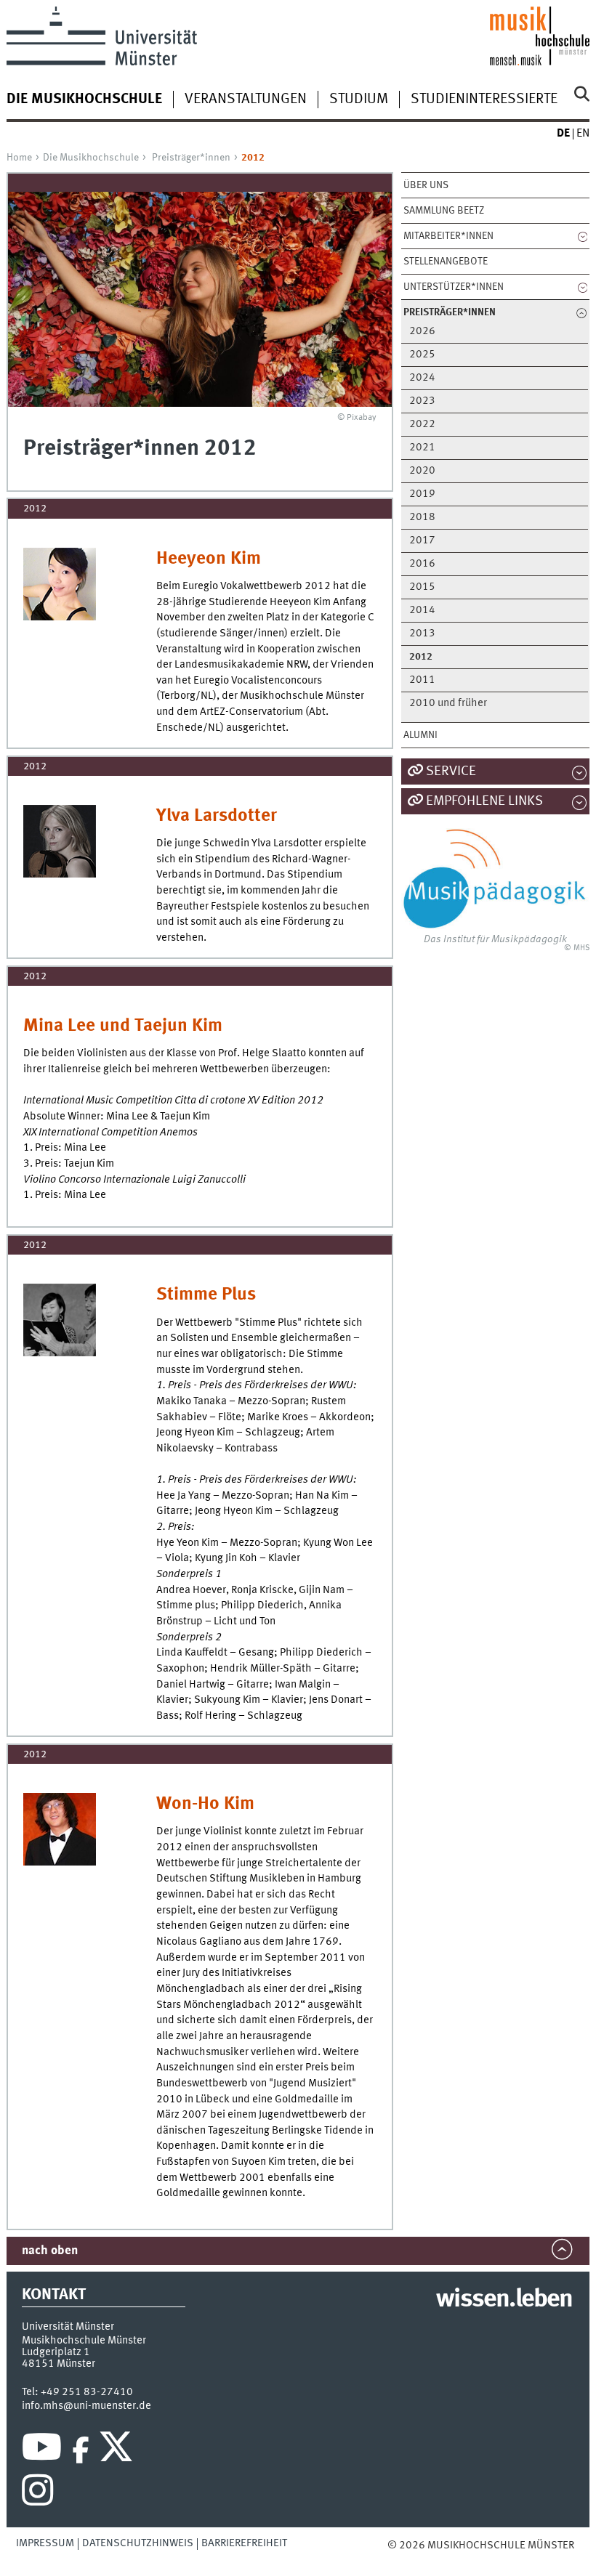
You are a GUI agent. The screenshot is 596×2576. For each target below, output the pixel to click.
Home (19, 158)
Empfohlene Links (484, 801)
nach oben (50, 2251)
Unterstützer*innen (454, 287)
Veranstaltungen (246, 100)
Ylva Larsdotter (217, 816)
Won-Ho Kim (205, 1804)
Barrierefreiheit (244, 2543)
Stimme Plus (206, 1295)
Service (451, 771)
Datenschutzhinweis (138, 2543)
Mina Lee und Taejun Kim (123, 1026)
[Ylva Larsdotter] (60, 841)
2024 (422, 378)
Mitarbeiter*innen (448, 236)
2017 (422, 541)
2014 (422, 611)
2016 (422, 564)
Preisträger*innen (191, 158)
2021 (422, 448)
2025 (422, 355)
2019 (422, 494)
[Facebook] (81, 2450)
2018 (422, 518)
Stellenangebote (446, 262)
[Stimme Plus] (60, 1320)
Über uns (426, 185)
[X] (118, 2450)
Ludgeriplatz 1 (56, 2352)
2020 (422, 471)
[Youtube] (42, 2450)
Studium (359, 100)
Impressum (45, 2543)
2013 (422, 634)
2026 (422, 332)
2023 (422, 401)
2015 (422, 587)
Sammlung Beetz (444, 211)
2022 (422, 425)
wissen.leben (504, 2300)
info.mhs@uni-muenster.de (86, 2406)
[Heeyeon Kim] (60, 584)
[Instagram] (37, 2494)
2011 (422, 680)
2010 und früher (448, 704)
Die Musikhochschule (91, 158)
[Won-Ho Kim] (60, 1829)
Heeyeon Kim (209, 559)
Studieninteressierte (484, 100)
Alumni (420, 735)
